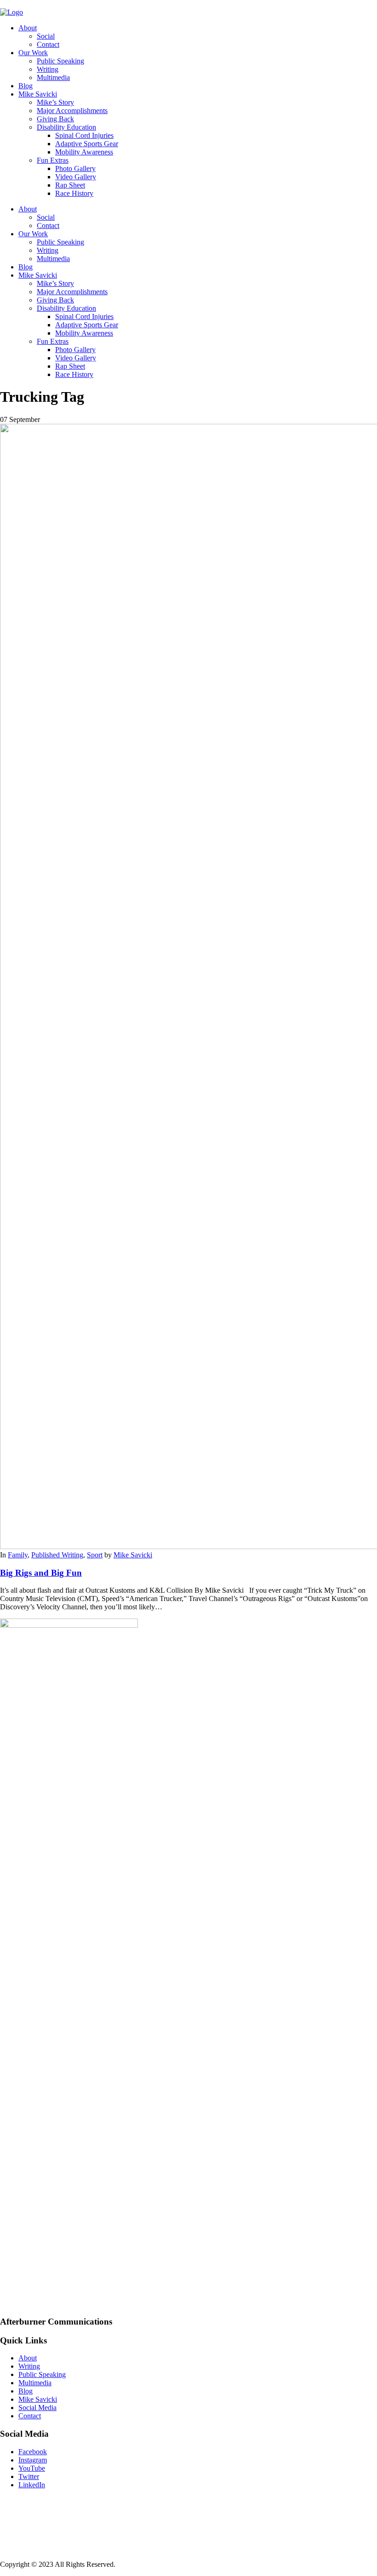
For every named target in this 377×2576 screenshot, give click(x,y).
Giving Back (55, 119)
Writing (48, 69)
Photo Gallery (75, 168)
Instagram (33, 2460)
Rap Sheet (70, 185)
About (28, 28)
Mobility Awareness (84, 152)
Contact (48, 44)
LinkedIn (32, 2485)
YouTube (32, 2468)
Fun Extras (53, 160)
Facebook (33, 2452)
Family (18, 1555)
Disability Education (66, 127)
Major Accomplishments (72, 111)
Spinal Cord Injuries (84, 135)
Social (46, 36)
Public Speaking (60, 61)
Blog (26, 86)
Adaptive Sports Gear (87, 144)
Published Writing (57, 1555)
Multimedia (53, 77)
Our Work (33, 53)
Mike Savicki (38, 94)
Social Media (37, 2408)
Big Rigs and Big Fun (41, 1573)
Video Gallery (76, 177)
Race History (74, 193)
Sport (95, 1555)
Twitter (29, 2476)
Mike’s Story (55, 102)
